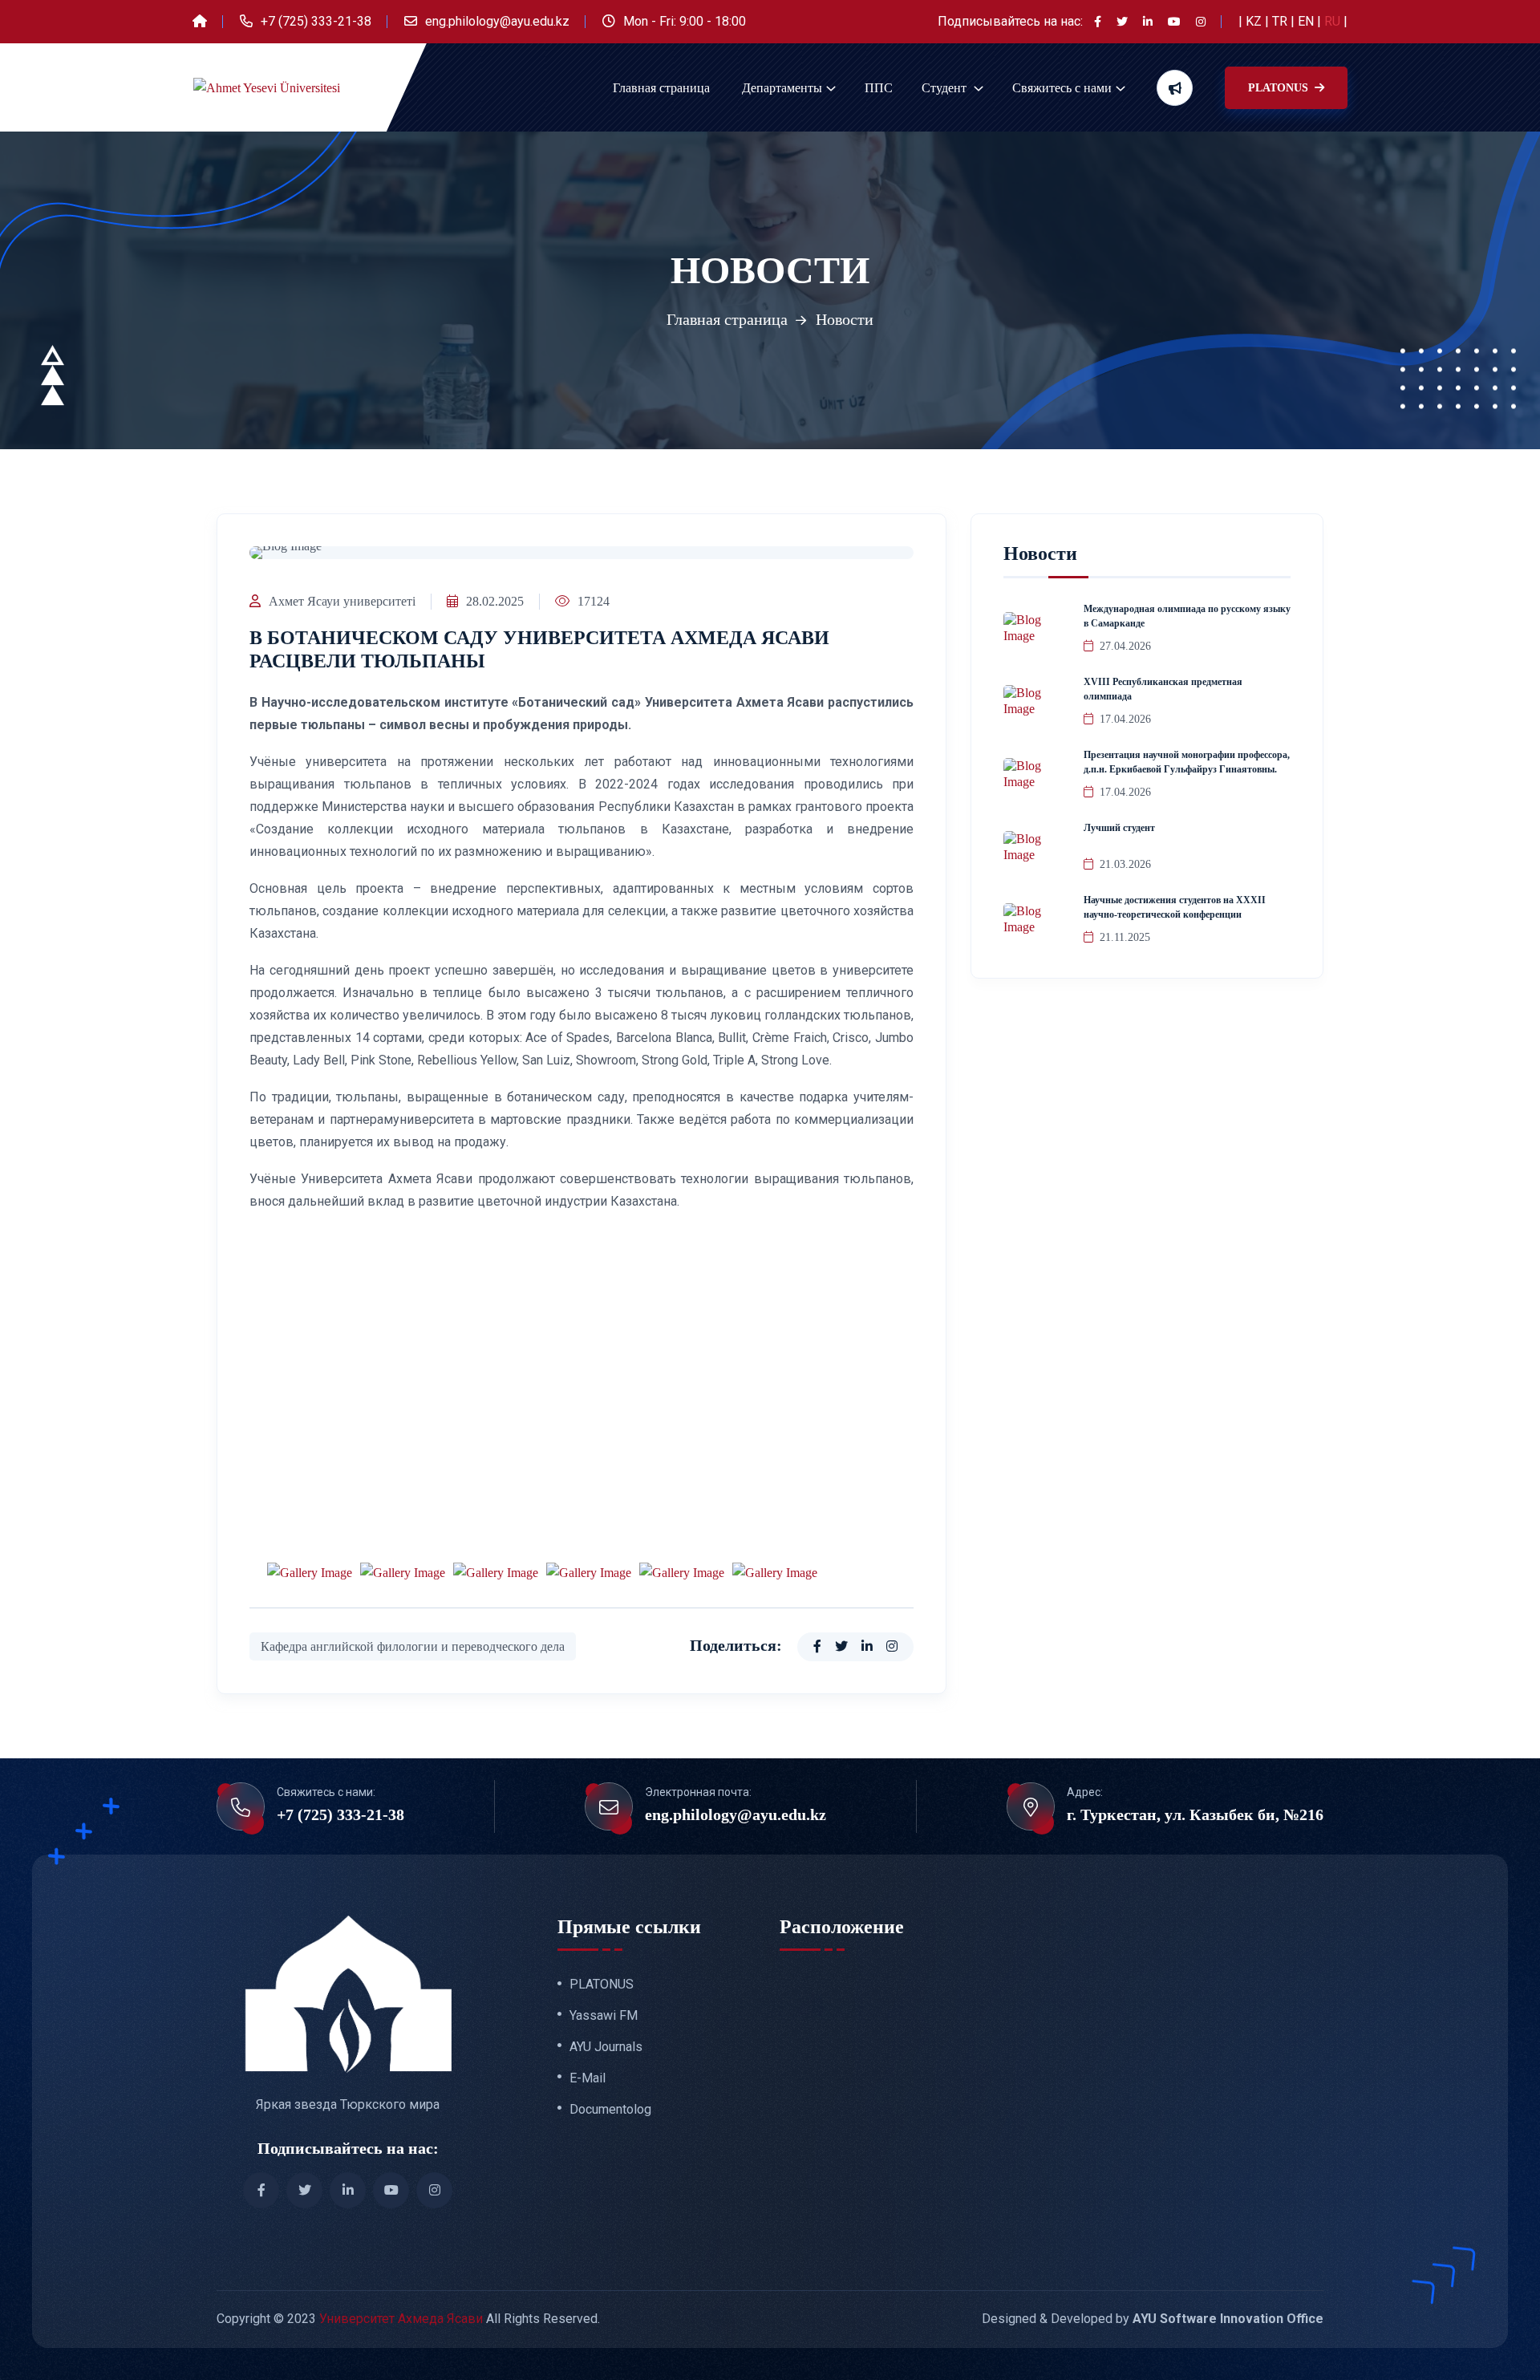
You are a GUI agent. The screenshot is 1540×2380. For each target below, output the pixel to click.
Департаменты (782, 88)
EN (1307, 21)
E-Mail (588, 2078)
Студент (946, 88)
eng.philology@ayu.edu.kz (497, 21)
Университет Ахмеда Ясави (401, 2319)
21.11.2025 (1125, 937)
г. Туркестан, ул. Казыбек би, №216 (1195, 1814)
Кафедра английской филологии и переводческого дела (413, 1646)
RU (1334, 21)
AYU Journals (606, 2047)
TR (1281, 21)
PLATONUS (1280, 88)
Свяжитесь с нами (1062, 88)
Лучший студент (1119, 828)
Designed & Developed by (1153, 2319)
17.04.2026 (1125, 719)
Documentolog (610, 2110)
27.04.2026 (1125, 646)
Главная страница (661, 88)
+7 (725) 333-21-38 (316, 21)
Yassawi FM (604, 2016)
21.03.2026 (1125, 864)
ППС (879, 88)
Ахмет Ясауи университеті (342, 601)
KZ (1255, 21)
